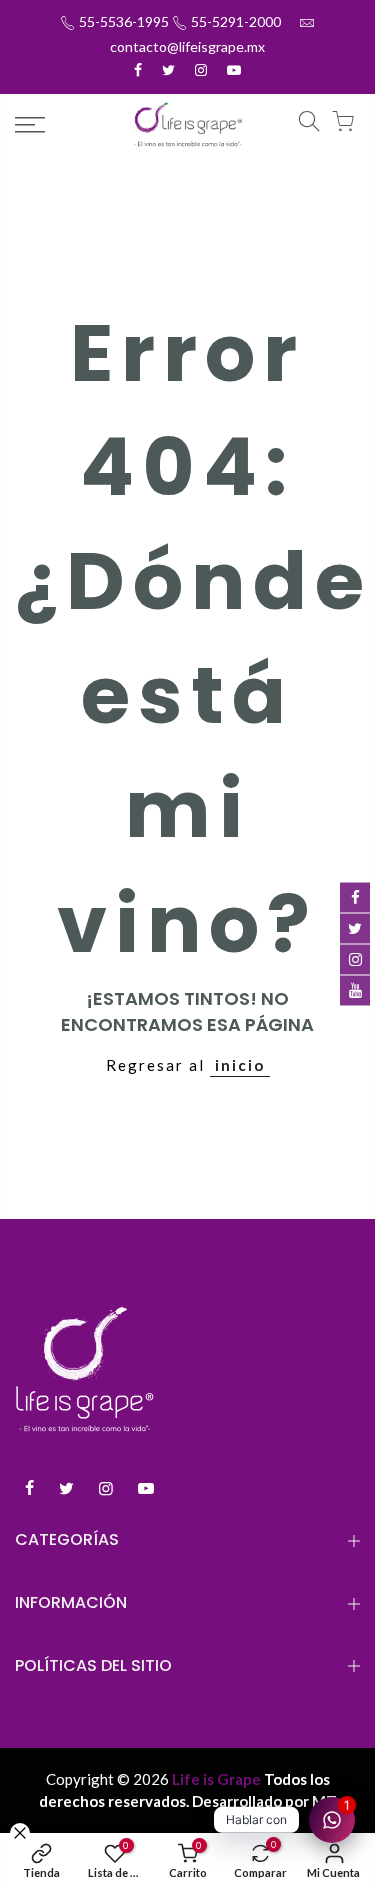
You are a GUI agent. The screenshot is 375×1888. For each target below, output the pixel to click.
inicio (240, 1065)
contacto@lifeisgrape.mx (187, 46)
